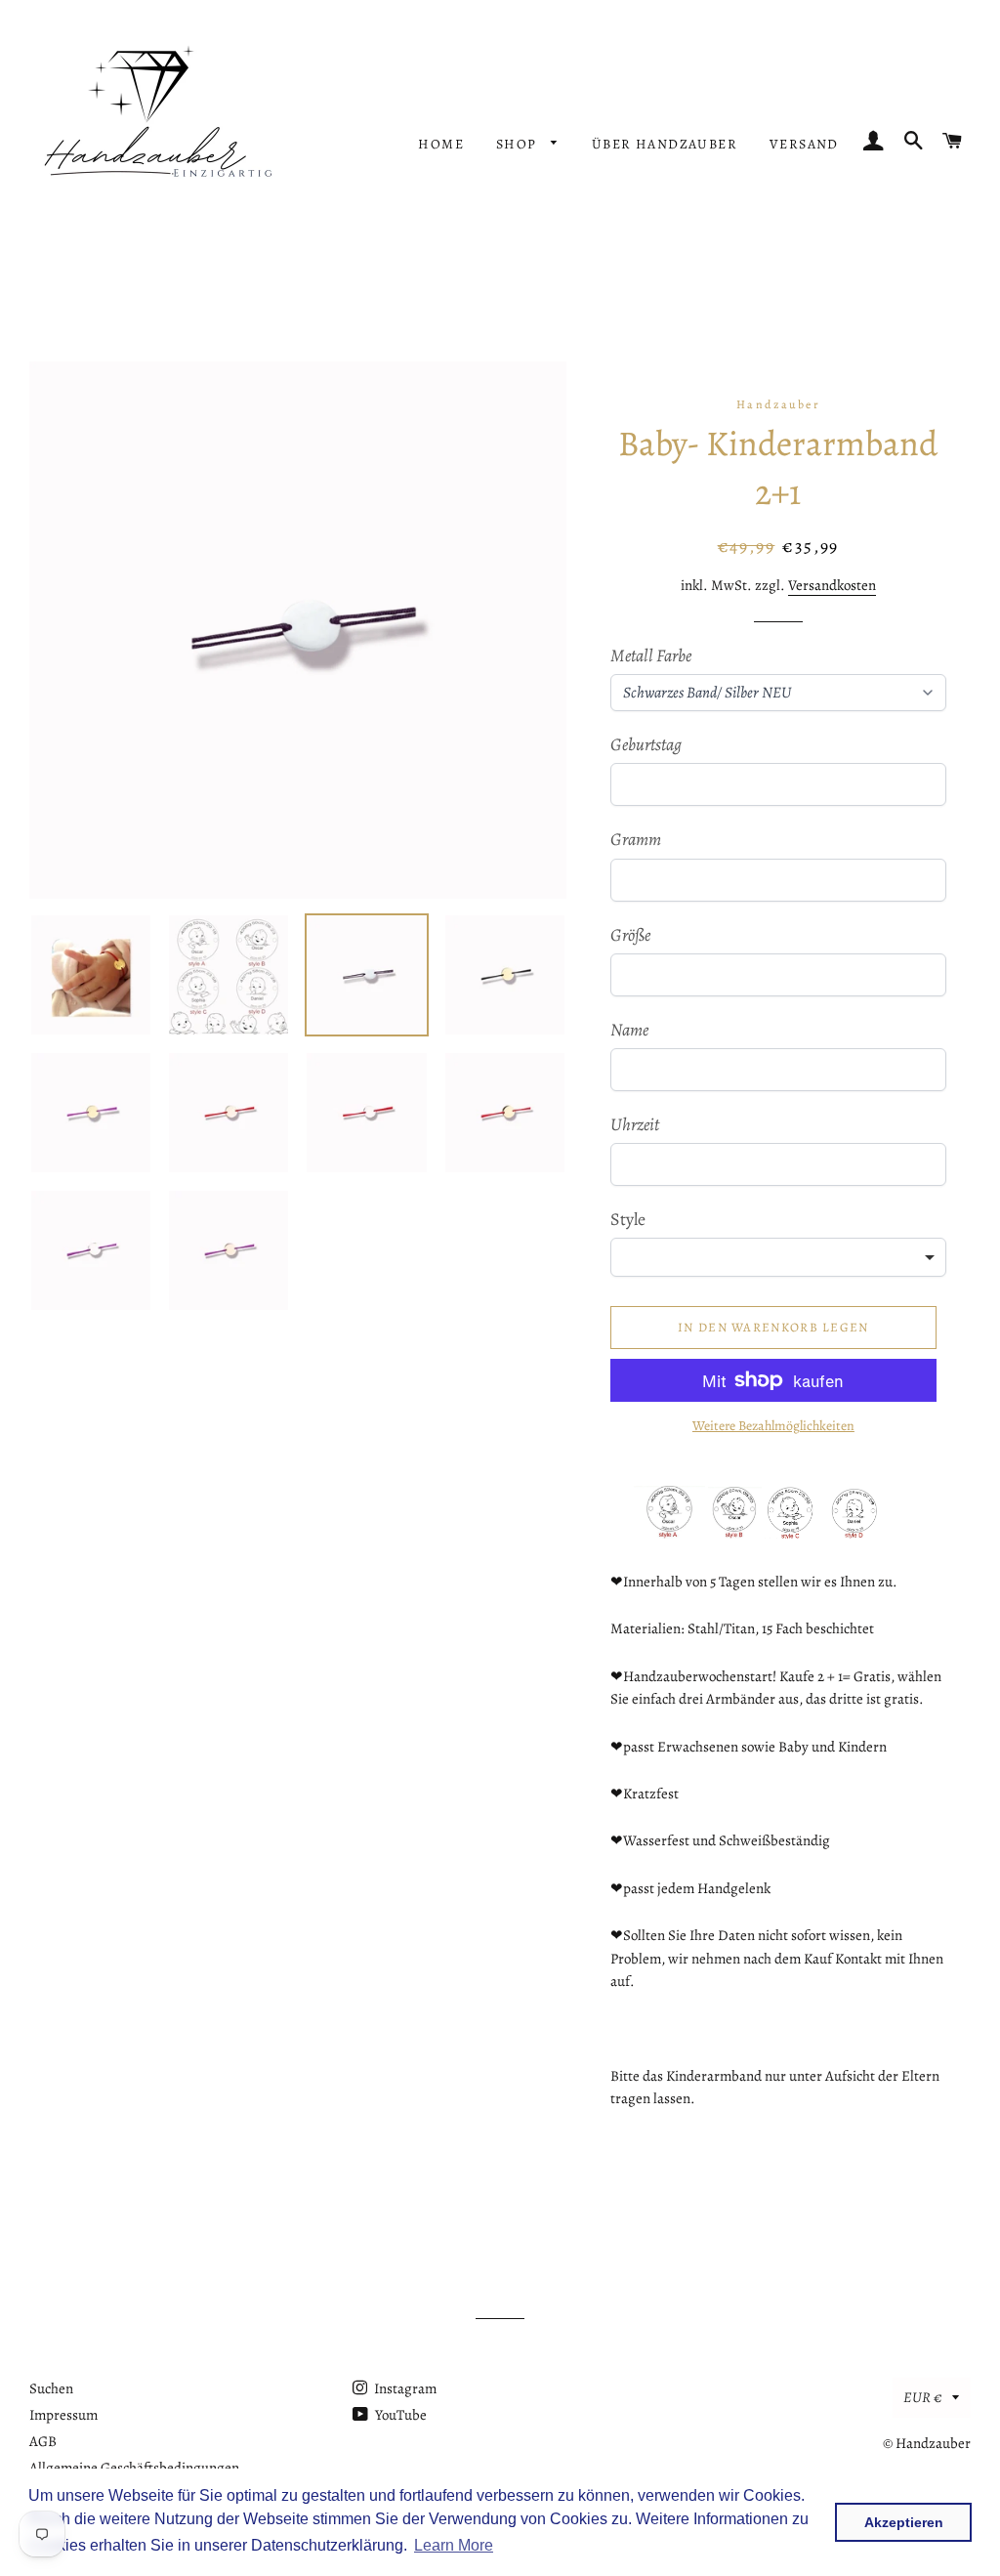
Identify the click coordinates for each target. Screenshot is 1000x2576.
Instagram (404, 2388)
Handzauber (933, 2443)
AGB (43, 2441)
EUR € (923, 2397)
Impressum (63, 2415)
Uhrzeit (635, 1124)
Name (629, 1030)
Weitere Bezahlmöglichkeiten (773, 1426)
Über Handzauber (665, 144)
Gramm (636, 839)
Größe (630, 935)
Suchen (51, 2388)
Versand (804, 144)
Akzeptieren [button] (904, 2522)
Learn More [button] (454, 2545)
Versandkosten (832, 585)
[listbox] (778, 1257)
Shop (519, 144)
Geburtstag (646, 744)
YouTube (399, 2415)
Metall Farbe (651, 655)
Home (441, 144)
